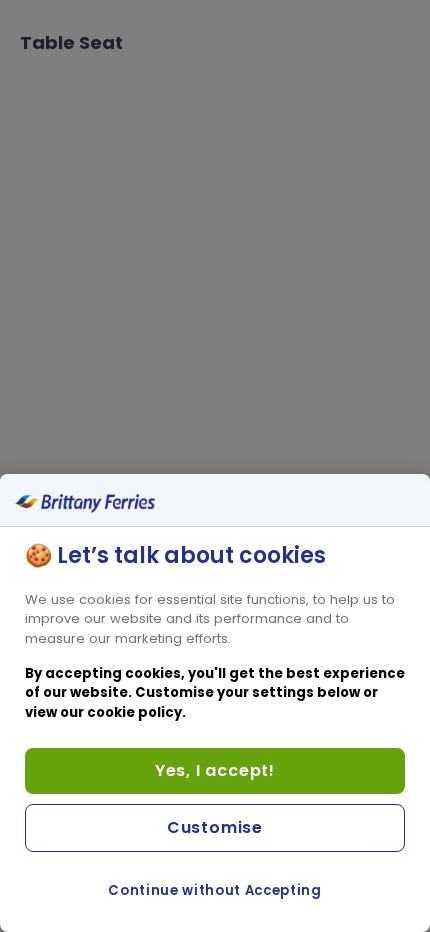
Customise (215, 827)
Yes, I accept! (215, 770)
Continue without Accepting (214, 890)
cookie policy (134, 712)
